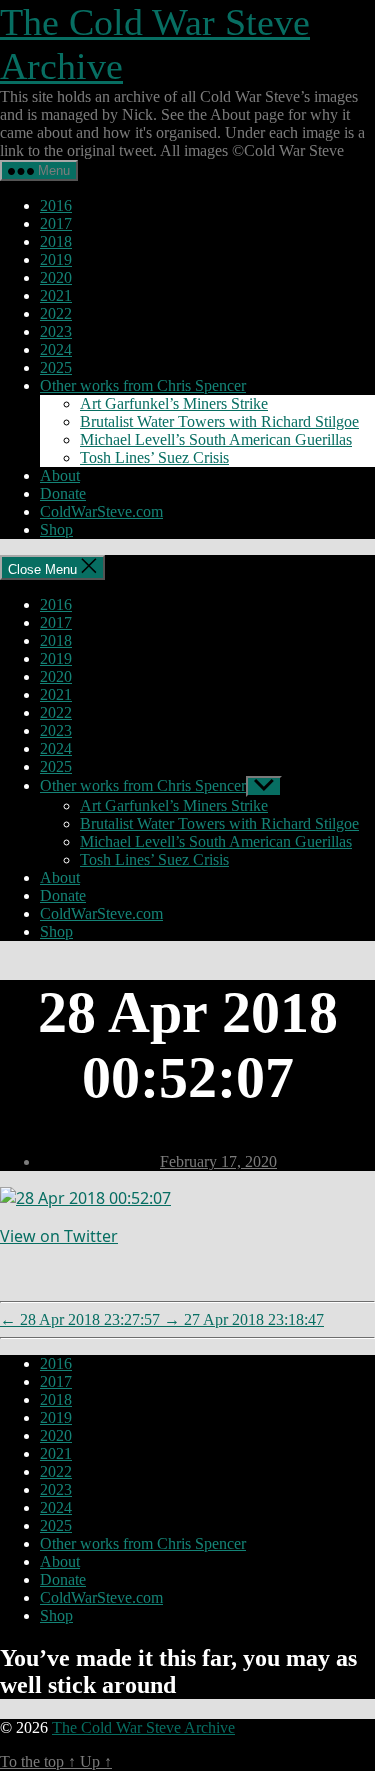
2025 (56, 367)
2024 (56, 349)
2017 (56, 223)
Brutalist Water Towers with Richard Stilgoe (219, 421)
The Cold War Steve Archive (143, 1727)
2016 (56, 205)
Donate (63, 493)
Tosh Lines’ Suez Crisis (154, 457)
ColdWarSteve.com (101, 511)
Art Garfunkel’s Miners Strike (174, 403)
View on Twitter (59, 1236)
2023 (56, 331)
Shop (56, 529)
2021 (56, 295)
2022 (56, 313)
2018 (56, 241)
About (60, 475)
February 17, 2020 (218, 1161)
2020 (56, 277)
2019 (56, 259)
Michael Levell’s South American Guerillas (216, 439)
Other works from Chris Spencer (143, 385)
